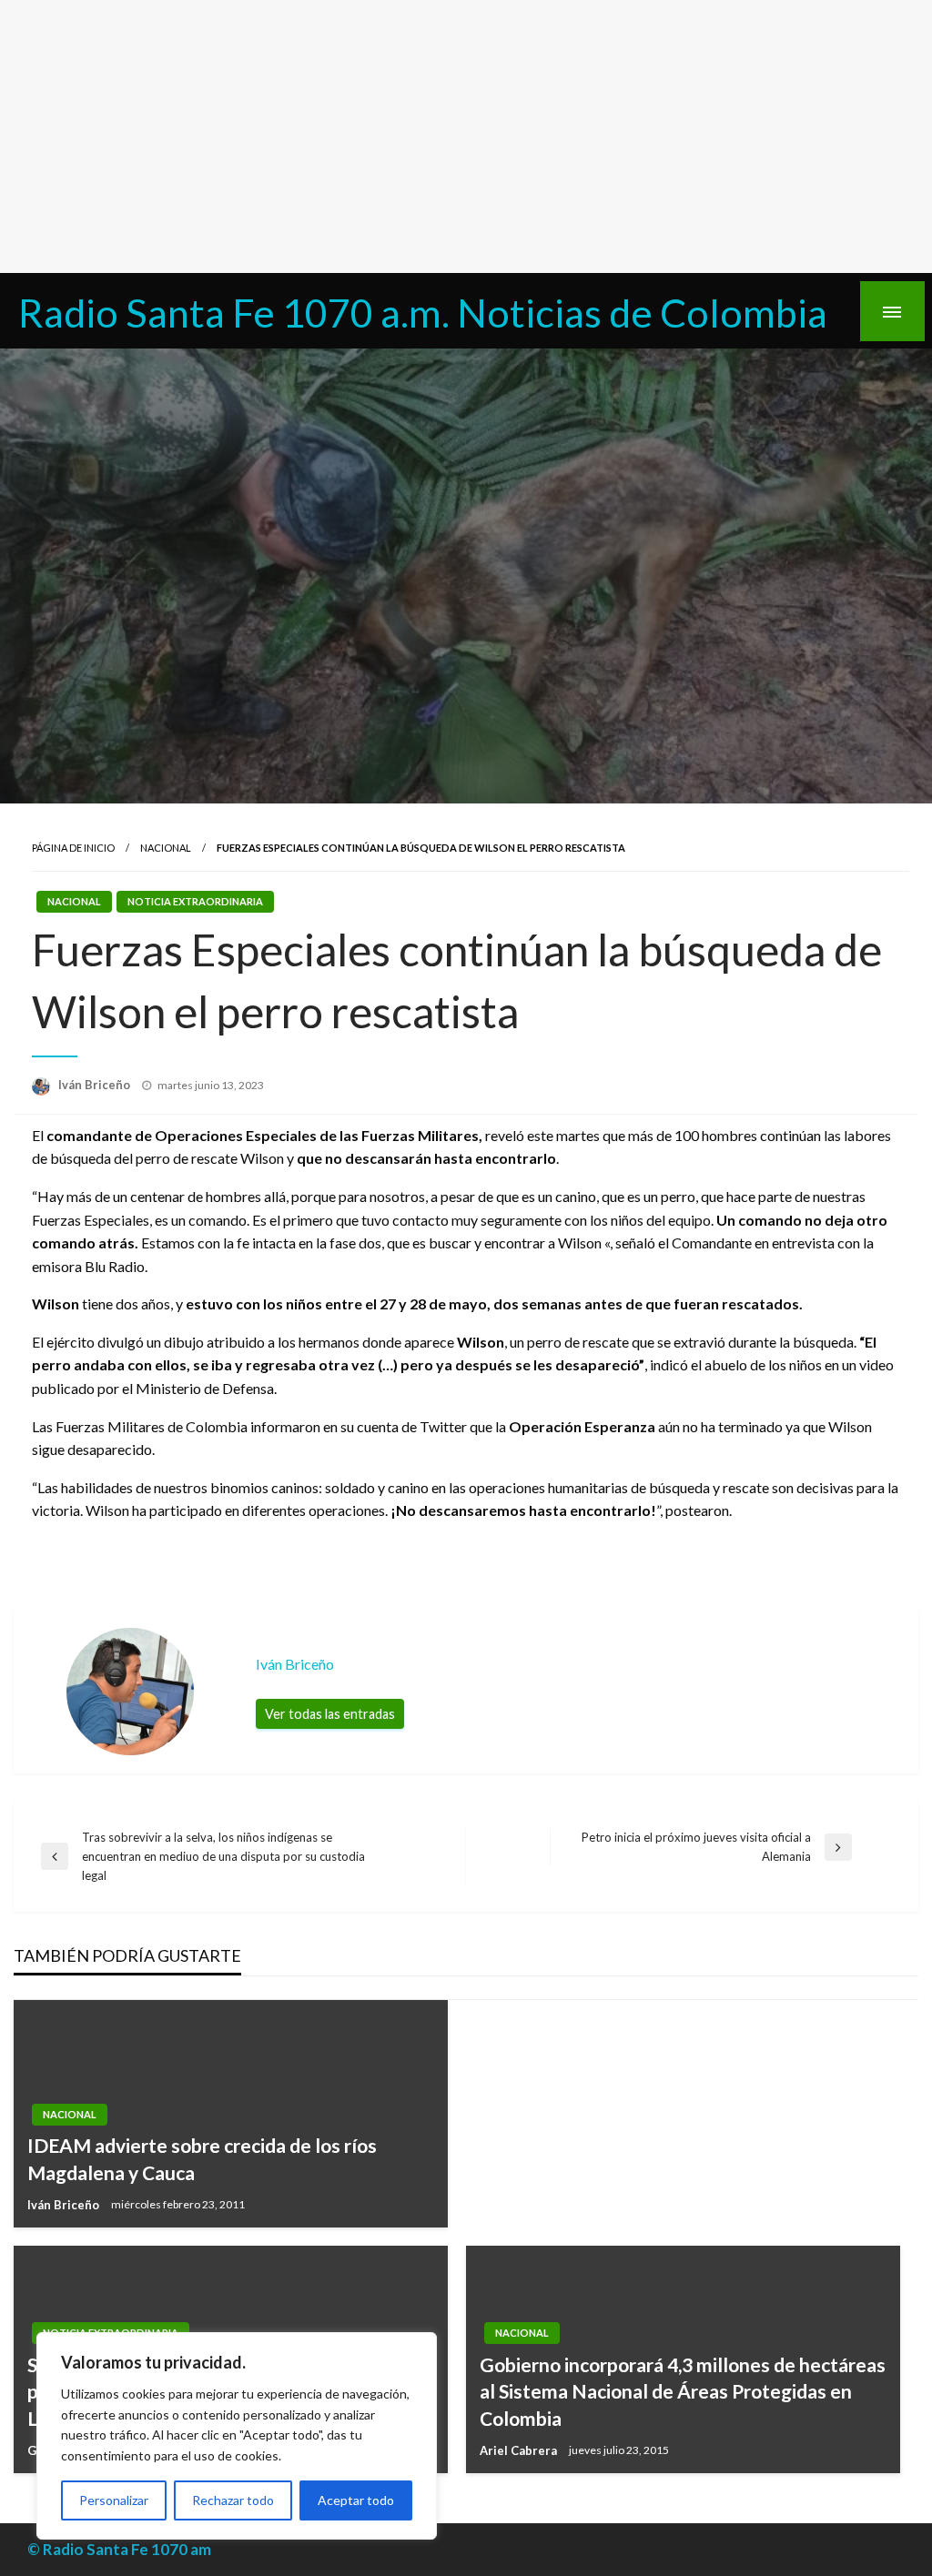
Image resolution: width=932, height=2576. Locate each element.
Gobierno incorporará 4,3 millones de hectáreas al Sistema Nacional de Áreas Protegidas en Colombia (683, 2391)
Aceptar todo (356, 2500)
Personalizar (114, 2500)
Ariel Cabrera (520, 2450)
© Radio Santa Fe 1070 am (119, 2549)
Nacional (166, 848)
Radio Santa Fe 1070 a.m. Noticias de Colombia (423, 312)
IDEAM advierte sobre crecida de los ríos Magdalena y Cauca (202, 2158)
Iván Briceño (96, 1085)
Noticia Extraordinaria (195, 901)
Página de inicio (73, 848)
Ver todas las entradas (330, 1714)
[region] (237, 2436)
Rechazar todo (233, 2500)
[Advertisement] (466, 136)
